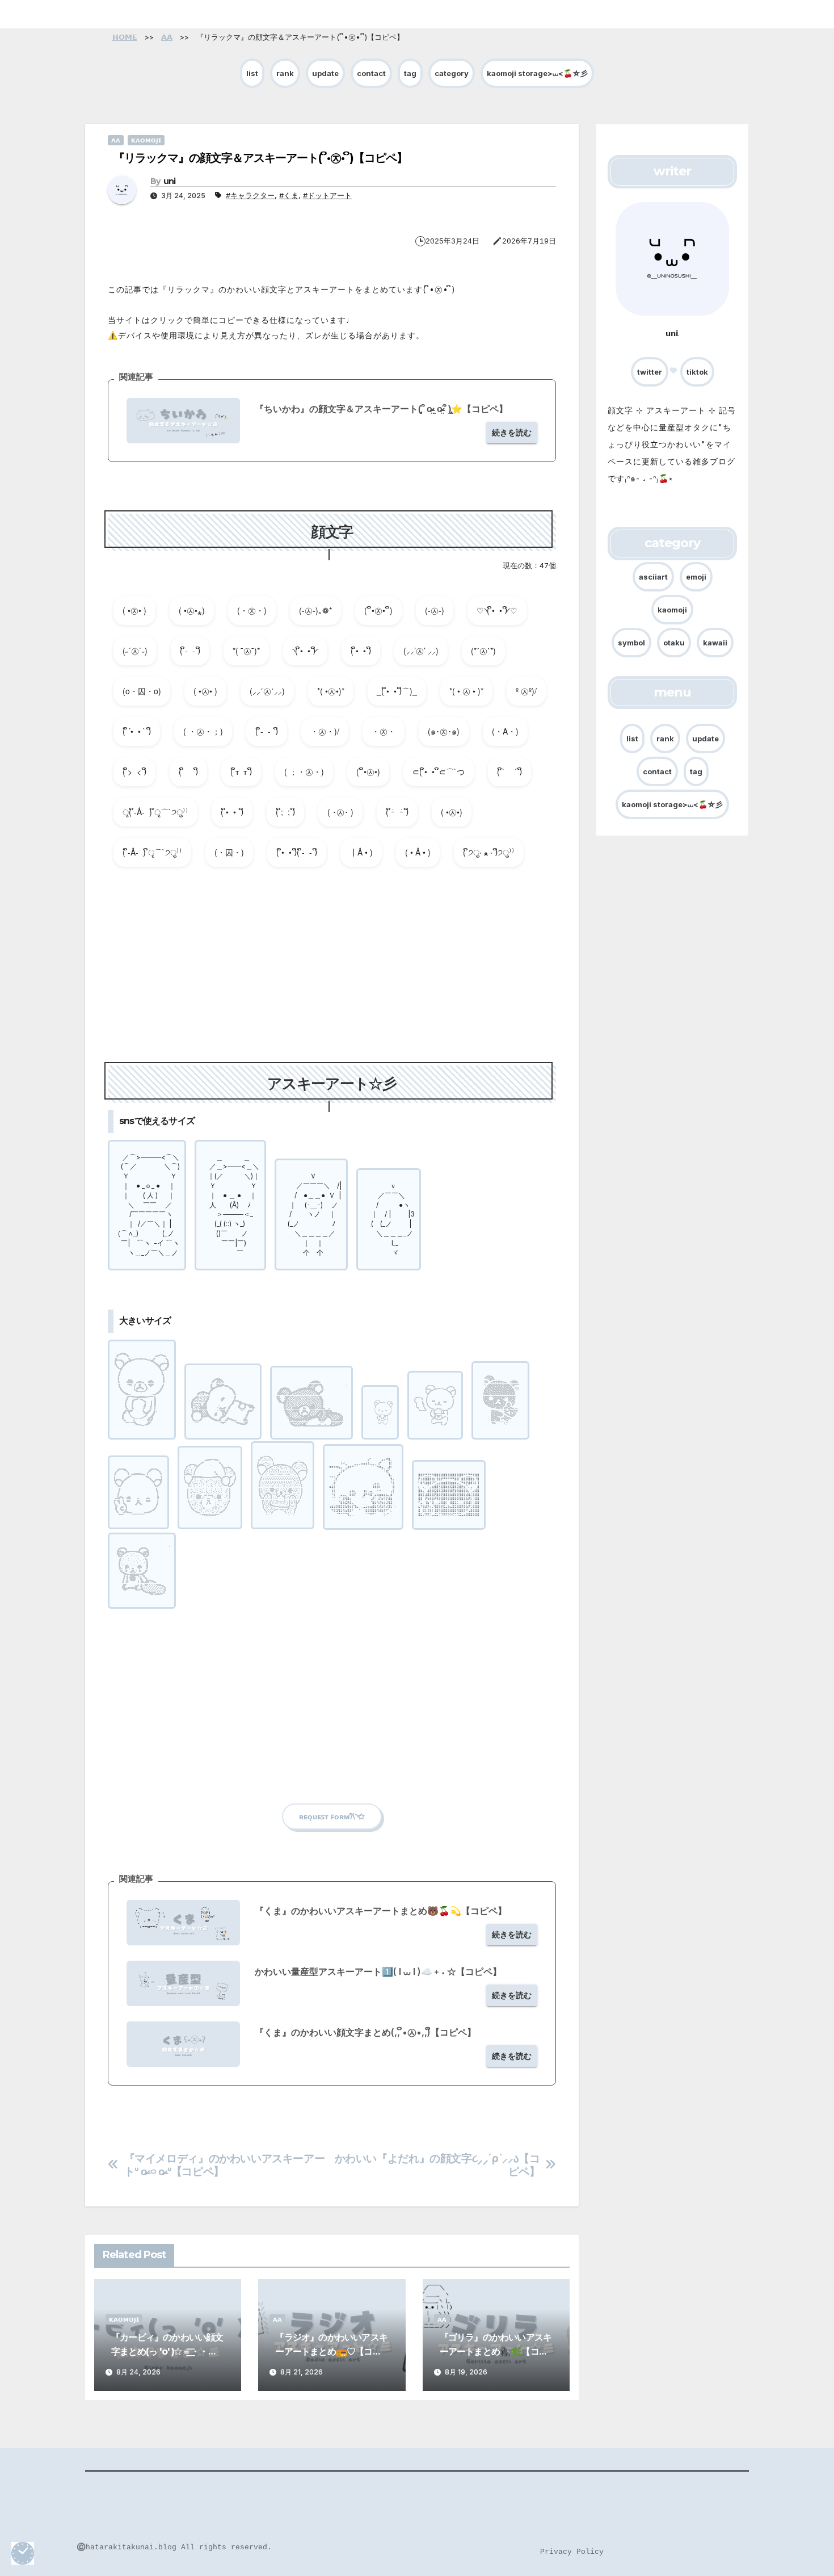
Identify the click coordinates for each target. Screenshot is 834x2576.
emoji (696, 576)
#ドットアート (327, 195)
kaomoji (672, 609)
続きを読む (512, 432)
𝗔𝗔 (116, 140)
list (252, 73)
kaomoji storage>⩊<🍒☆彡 (537, 73)
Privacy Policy (572, 2552)
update (325, 73)
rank (285, 73)
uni (170, 181)
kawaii (715, 642)
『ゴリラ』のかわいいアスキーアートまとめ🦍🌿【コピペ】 (496, 2351)
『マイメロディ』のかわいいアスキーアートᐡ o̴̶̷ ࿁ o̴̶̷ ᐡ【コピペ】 (225, 2165)
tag (410, 73)
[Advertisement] (332, 969)
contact (371, 73)
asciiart (653, 576)
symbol (631, 642)
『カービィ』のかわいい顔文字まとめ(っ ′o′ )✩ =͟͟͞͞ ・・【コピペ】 (167, 2351)
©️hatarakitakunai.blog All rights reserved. (174, 2547)
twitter (650, 372)
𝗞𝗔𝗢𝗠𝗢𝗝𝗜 (146, 140)
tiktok (697, 372)
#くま (289, 195)
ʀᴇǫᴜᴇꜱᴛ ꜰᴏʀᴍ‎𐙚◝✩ (332, 1816)
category (452, 73)
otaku (674, 642)
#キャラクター (250, 195)
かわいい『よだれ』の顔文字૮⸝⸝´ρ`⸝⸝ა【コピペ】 (437, 2165)
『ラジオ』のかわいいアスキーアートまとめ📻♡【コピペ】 (331, 2351)
